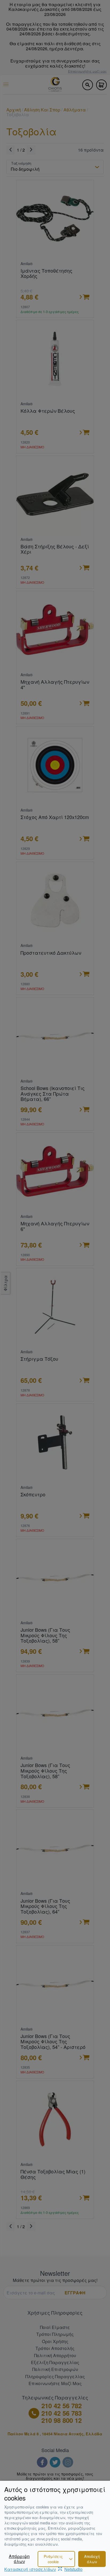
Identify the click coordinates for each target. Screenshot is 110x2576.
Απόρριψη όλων (19, 2559)
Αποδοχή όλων (92, 2559)
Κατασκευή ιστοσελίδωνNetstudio (43, 2569)
